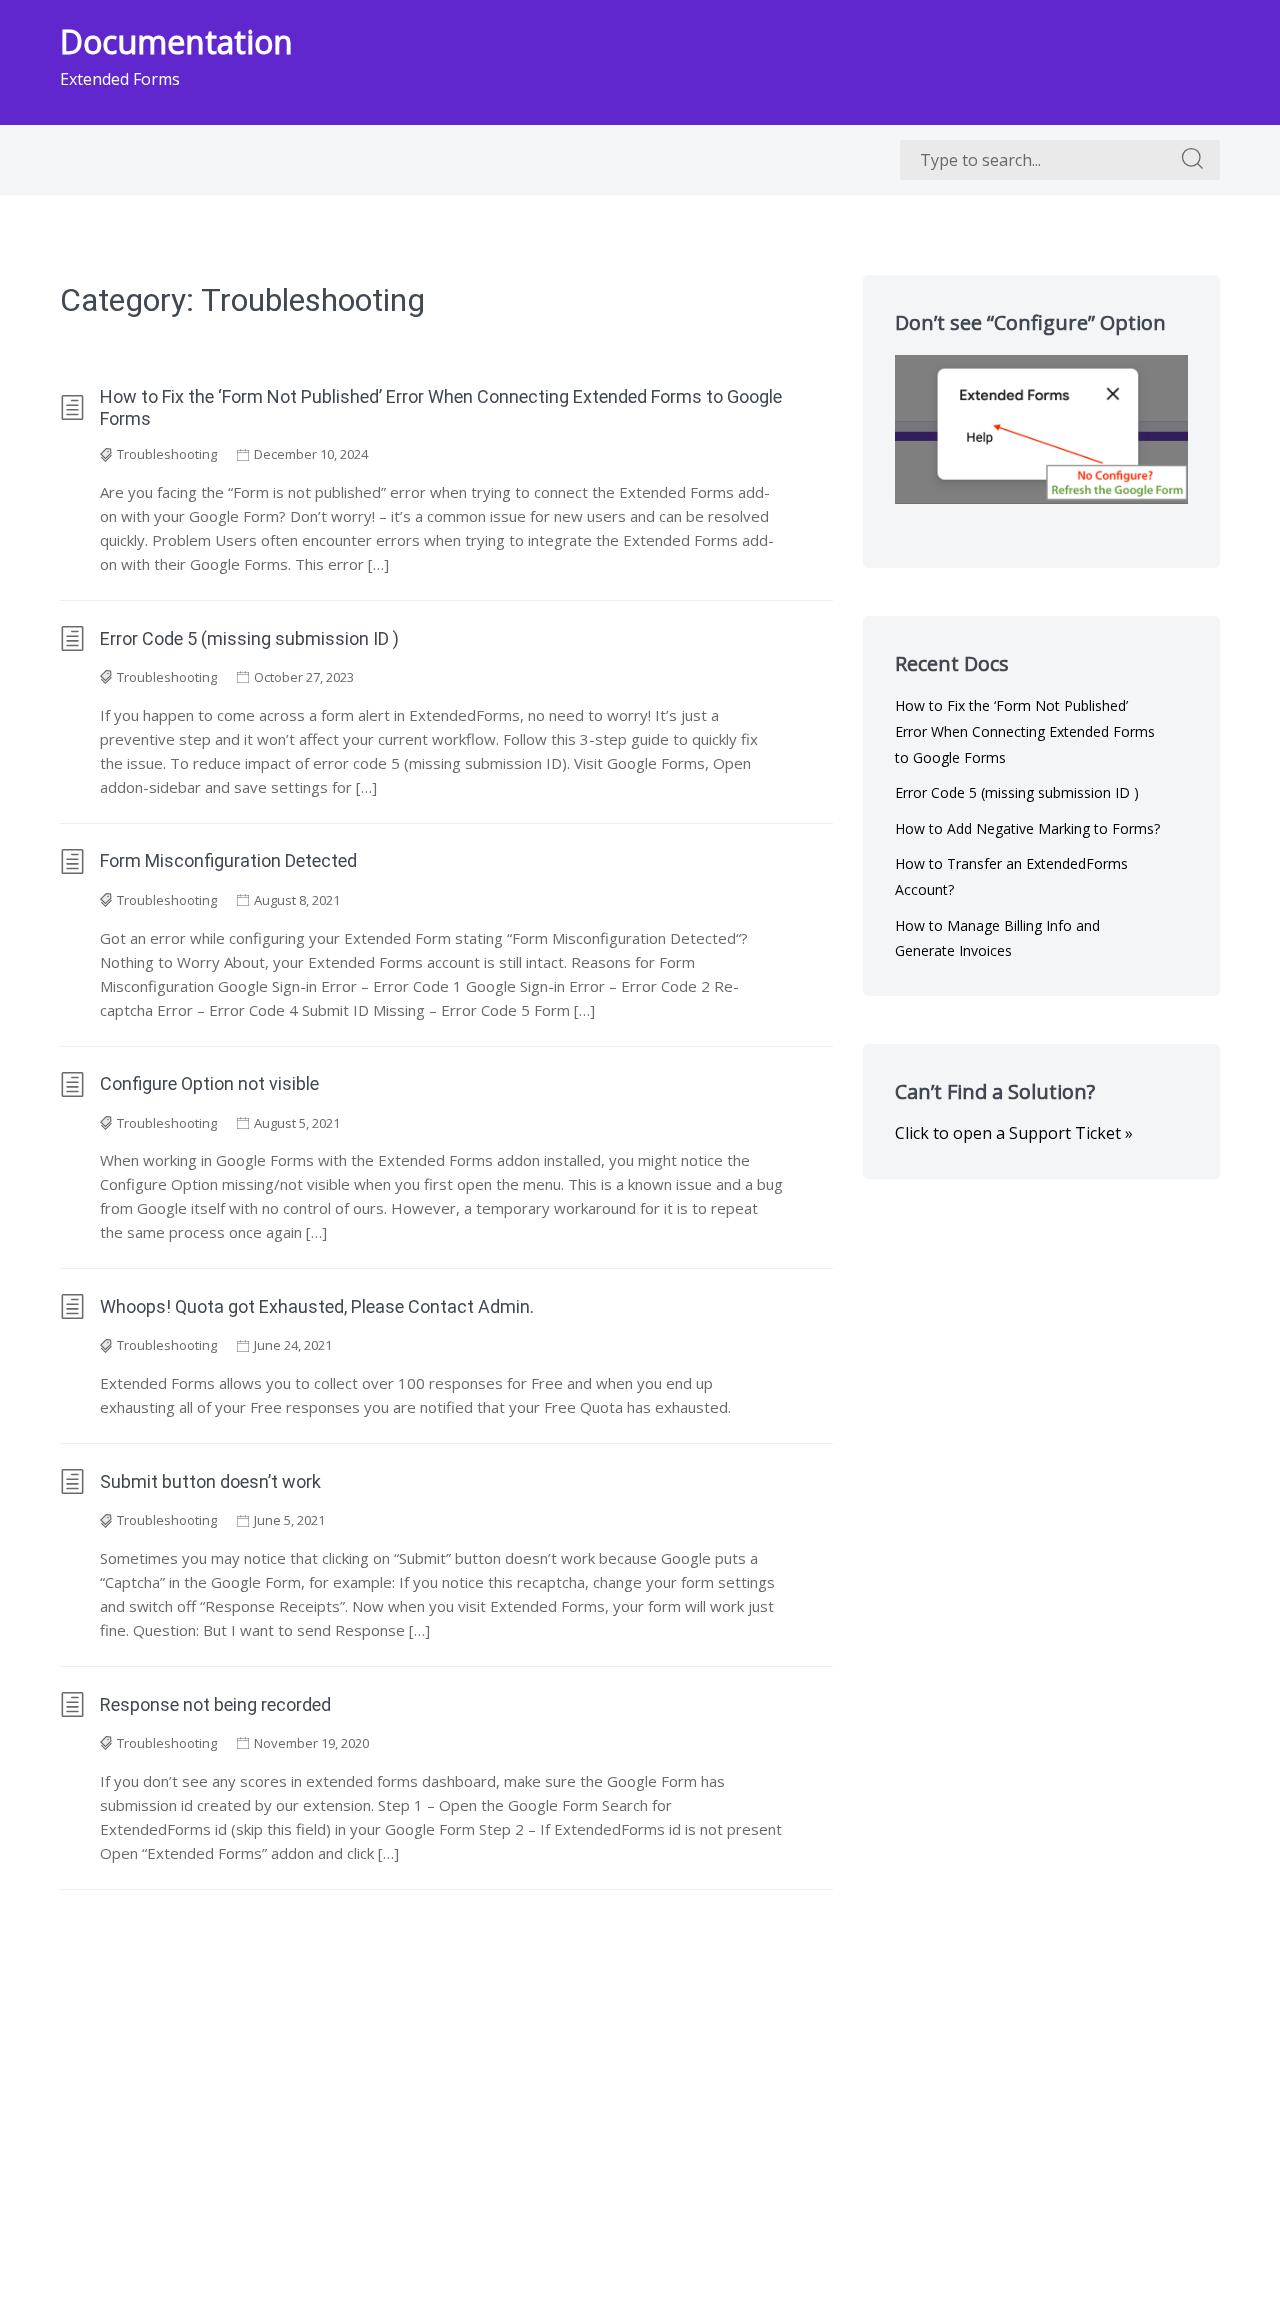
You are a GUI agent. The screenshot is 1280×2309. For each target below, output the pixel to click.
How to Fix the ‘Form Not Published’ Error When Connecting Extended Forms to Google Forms (441, 407)
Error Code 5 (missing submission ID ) (249, 638)
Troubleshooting (167, 454)
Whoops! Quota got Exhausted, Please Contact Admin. (317, 1306)
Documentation (176, 41)
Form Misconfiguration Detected (228, 860)
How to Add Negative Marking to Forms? (1027, 828)
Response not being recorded (215, 1704)
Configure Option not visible (209, 1083)
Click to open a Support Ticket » (1014, 1133)
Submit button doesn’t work (210, 1481)
